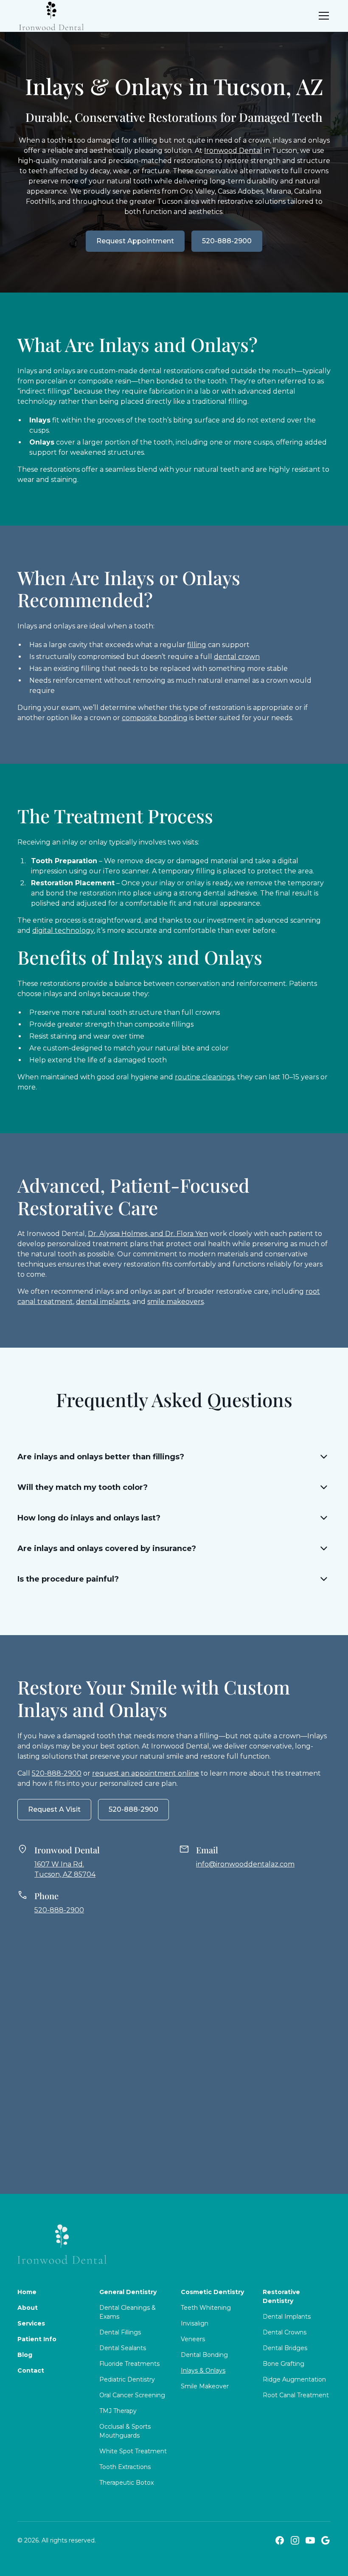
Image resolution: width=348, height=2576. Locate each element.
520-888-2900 (227, 241)
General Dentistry (128, 2292)
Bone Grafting (283, 2364)
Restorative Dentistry (281, 2296)
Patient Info (37, 2339)
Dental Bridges (285, 2348)
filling (197, 645)
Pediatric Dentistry (127, 2379)
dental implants (103, 1302)
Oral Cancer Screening (132, 2395)
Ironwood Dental (233, 151)
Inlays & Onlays (203, 2370)
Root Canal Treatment (296, 2395)
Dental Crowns (285, 2332)
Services (31, 2323)
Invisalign (195, 2323)
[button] (322, 16)
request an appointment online (146, 1773)
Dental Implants (287, 2317)
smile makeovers (175, 1302)
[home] (51, 16)
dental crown (237, 657)
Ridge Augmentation (294, 2379)
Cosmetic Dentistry (212, 2292)
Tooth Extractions (125, 2467)
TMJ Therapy (118, 2411)
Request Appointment (135, 241)
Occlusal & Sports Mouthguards (125, 2431)
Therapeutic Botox (126, 2483)
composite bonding (155, 718)
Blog (25, 2355)
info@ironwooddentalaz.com (245, 1864)
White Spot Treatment (133, 2451)
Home (27, 2292)
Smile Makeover (205, 2386)
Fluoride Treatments (129, 2364)
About (28, 2308)
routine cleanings (205, 1077)
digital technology (63, 930)
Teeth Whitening (206, 2308)
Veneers (193, 2339)
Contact (31, 2370)
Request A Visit (54, 1809)
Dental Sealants (123, 2348)
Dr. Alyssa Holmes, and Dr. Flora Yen (148, 1234)
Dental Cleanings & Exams (128, 2312)
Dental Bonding (204, 2355)
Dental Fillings (120, 2332)
